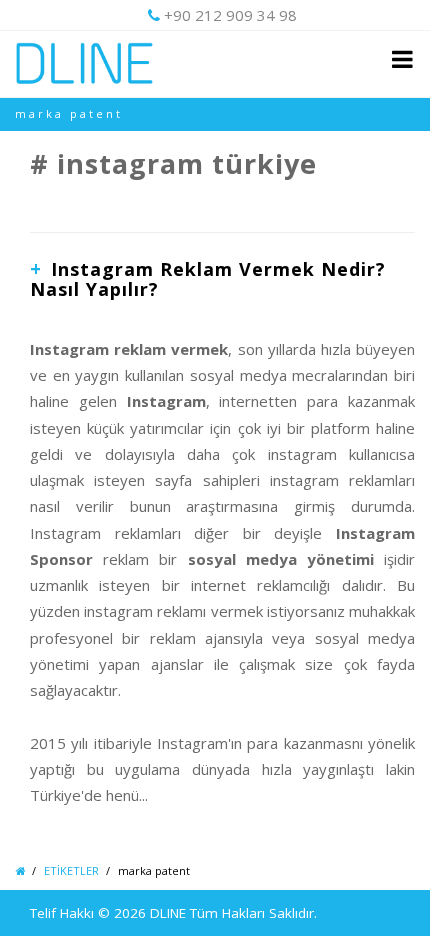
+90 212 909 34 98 (230, 15)
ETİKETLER (71, 870)
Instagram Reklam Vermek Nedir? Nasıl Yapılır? (208, 279)
